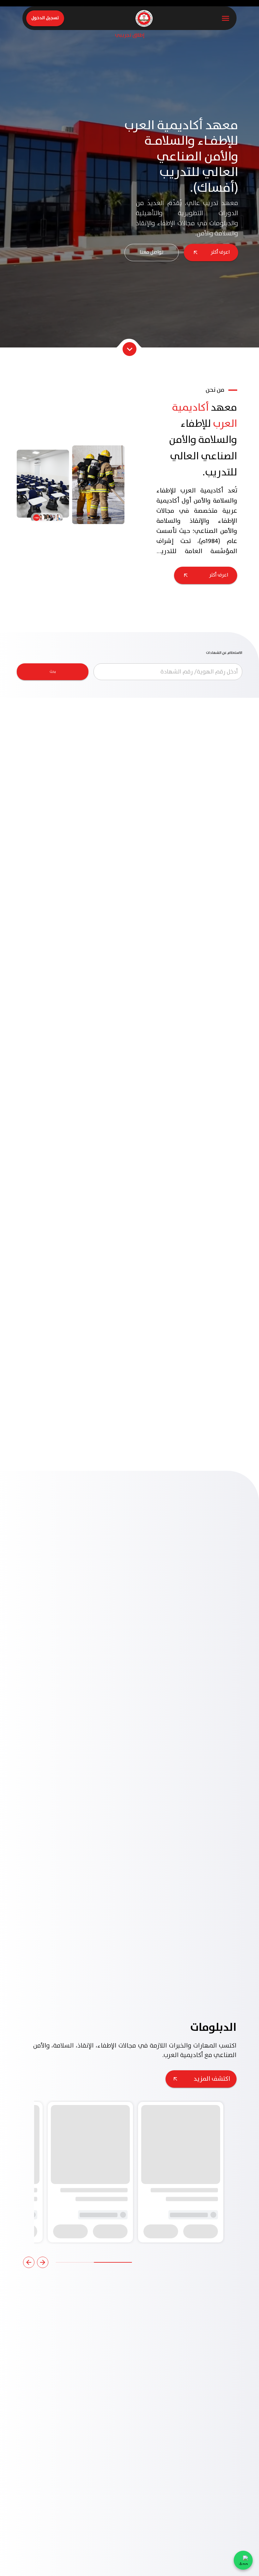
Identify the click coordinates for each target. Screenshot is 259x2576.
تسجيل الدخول (45, 18)
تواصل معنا (152, 252)
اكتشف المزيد (212, 1699)
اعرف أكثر (220, 252)
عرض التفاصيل (209, 813)
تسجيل (201, 1849)
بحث (53, 672)
